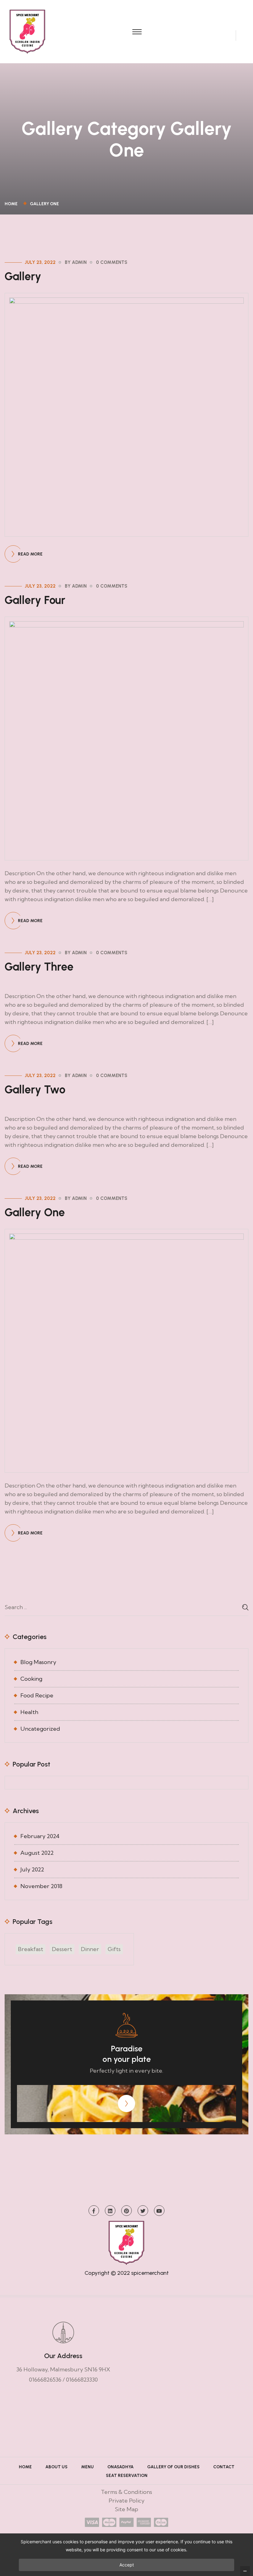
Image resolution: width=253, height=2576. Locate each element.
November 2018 (41, 1886)
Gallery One (44, 204)
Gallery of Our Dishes (173, 2467)
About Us (56, 2467)
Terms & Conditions (126, 2492)
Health (29, 1712)
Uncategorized (40, 1729)
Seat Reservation (127, 2476)
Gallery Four (35, 600)
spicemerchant (150, 2273)
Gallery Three (39, 967)
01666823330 (82, 2380)
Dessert (62, 1949)
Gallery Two (35, 1090)
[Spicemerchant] (27, 31)
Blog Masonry (38, 1662)
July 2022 (32, 1869)
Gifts (114, 1949)
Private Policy (126, 2501)
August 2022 (37, 1853)
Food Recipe (37, 1695)
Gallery (23, 276)
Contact (224, 2467)
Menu (87, 2467)
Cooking (31, 1679)
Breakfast (31, 1949)
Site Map (126, 2509)
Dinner (90, 1949)
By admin (76, 262)
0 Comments (112, 262)
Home (12, 204)
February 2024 (40, 1836)
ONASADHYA (120, 2467)
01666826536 (45, 2380)
